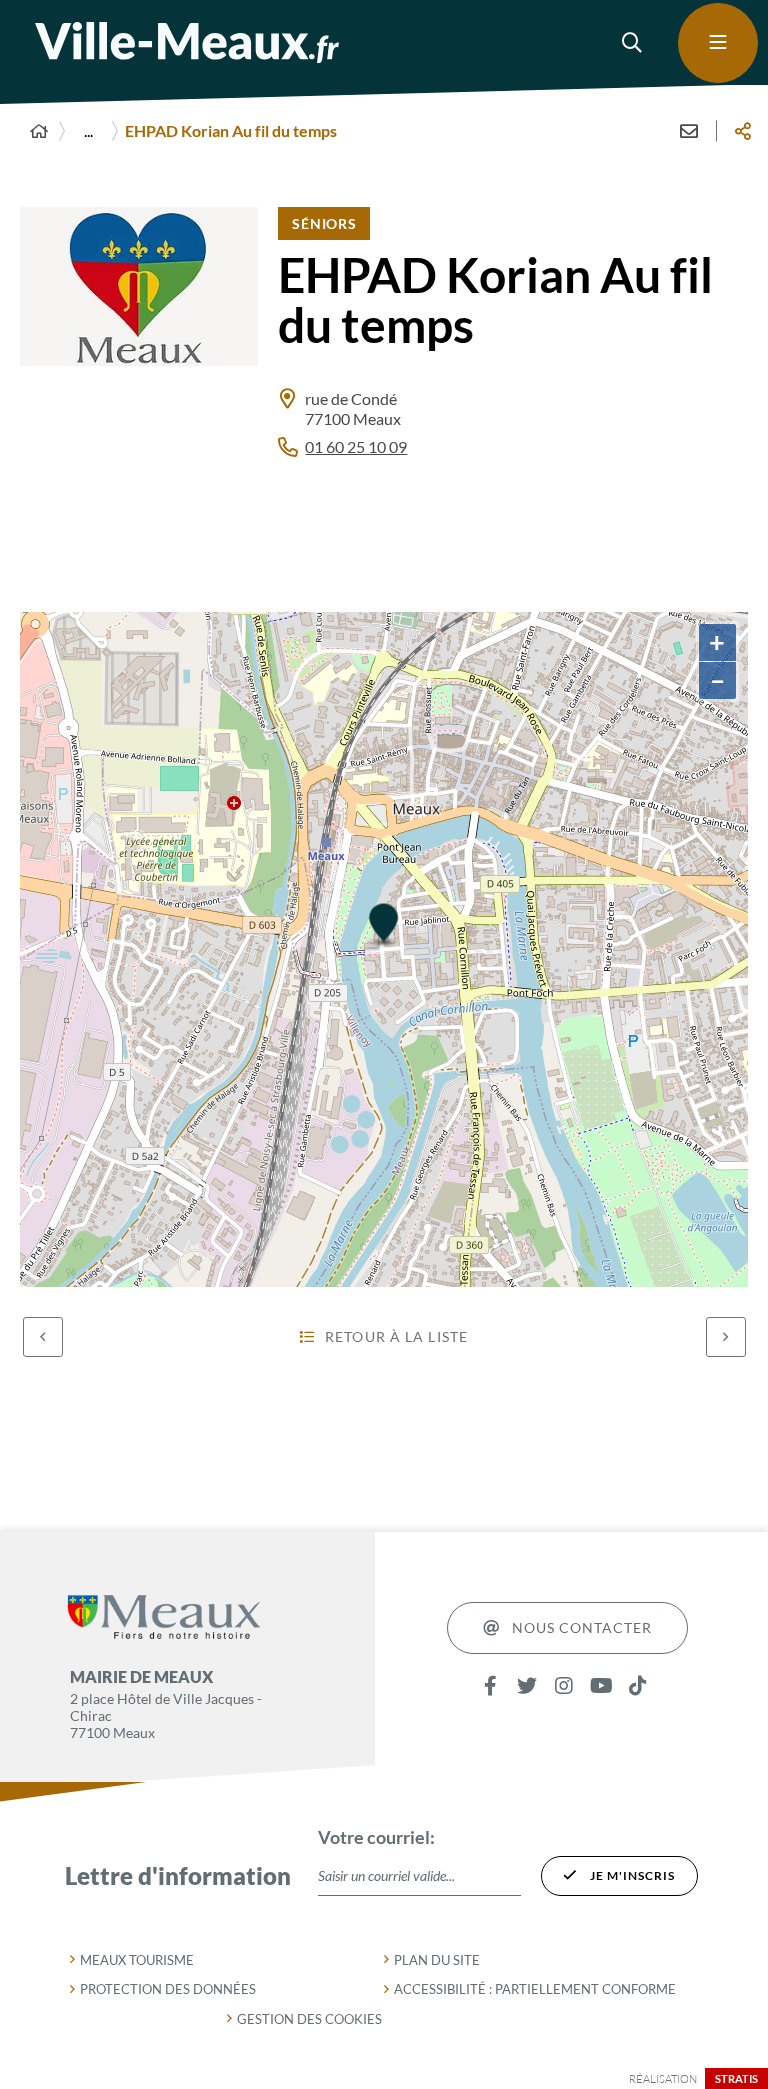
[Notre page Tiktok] (638, 1686)
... (88, 130)
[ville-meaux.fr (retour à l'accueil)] (187, 42)
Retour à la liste (396, 1336)
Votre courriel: (376, 1837)
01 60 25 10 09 (356, 446)
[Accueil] (39, 131)
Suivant (726, 1337)
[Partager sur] (743, 131)
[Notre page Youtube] (601, 1686)
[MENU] (718, 43)
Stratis (736, 2078)
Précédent (43, 1337)
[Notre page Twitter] (527, 1686)
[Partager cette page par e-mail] (689, 131)
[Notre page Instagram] (564, 1686)
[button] (633, 43)
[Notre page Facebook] (490, 1686)
